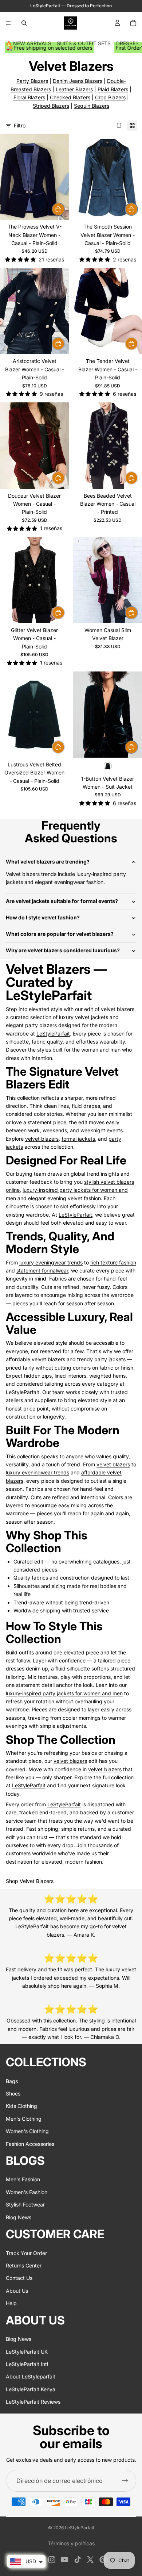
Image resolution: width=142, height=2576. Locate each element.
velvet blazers (118, 1009)
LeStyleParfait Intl (27, 2364)
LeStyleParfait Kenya (31, 2389)
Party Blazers (32, 81)
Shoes (13, 2093)
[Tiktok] (78, 2560)
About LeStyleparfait (31, 2376)
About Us (17, 2290)
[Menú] (8, 23)
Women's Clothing (27, 2131)
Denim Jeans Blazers (78, 81)
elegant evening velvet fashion (64, 1198)
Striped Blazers (51, 106)
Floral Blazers (29, 97)
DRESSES (127, 43)
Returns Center (24, 2265)
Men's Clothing (24, 2118)
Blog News (19, 2217)
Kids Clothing (21, 2106)
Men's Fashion (23, 2179)
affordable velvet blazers (35, 1359)
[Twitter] (90, 2560)
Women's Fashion (27, 2192)
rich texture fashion (113, 1262)
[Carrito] (133, 23)
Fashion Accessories (30, 2144)
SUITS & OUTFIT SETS (84, 43)
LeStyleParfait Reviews (33, 2402)
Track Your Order (26, 2253)
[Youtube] (64, 2560)
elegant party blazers (31, 1025)
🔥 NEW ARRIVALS (28, 43)
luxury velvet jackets (84, 1017)
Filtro (20, 125)
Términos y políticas (71, 2543)
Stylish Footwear (25, 2204)
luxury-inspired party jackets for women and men (64, 1693)
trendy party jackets (101, 1359)
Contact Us (19, 2278)
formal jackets (78, 1139)
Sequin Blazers (92, 106)
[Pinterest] (103, 2560)
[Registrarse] (125, 2481)
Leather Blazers (74, 89)
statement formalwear (42, 1270)
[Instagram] (52, 2560)
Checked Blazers (70, 97)
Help (11, 2303)
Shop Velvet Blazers (30, 1881)
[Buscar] (24, 23)
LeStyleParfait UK (27, 2351)
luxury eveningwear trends (51, 1262)
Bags (12, 2081)
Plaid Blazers (113, 89)
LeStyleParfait (53, 1034)
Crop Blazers (110, 97)
